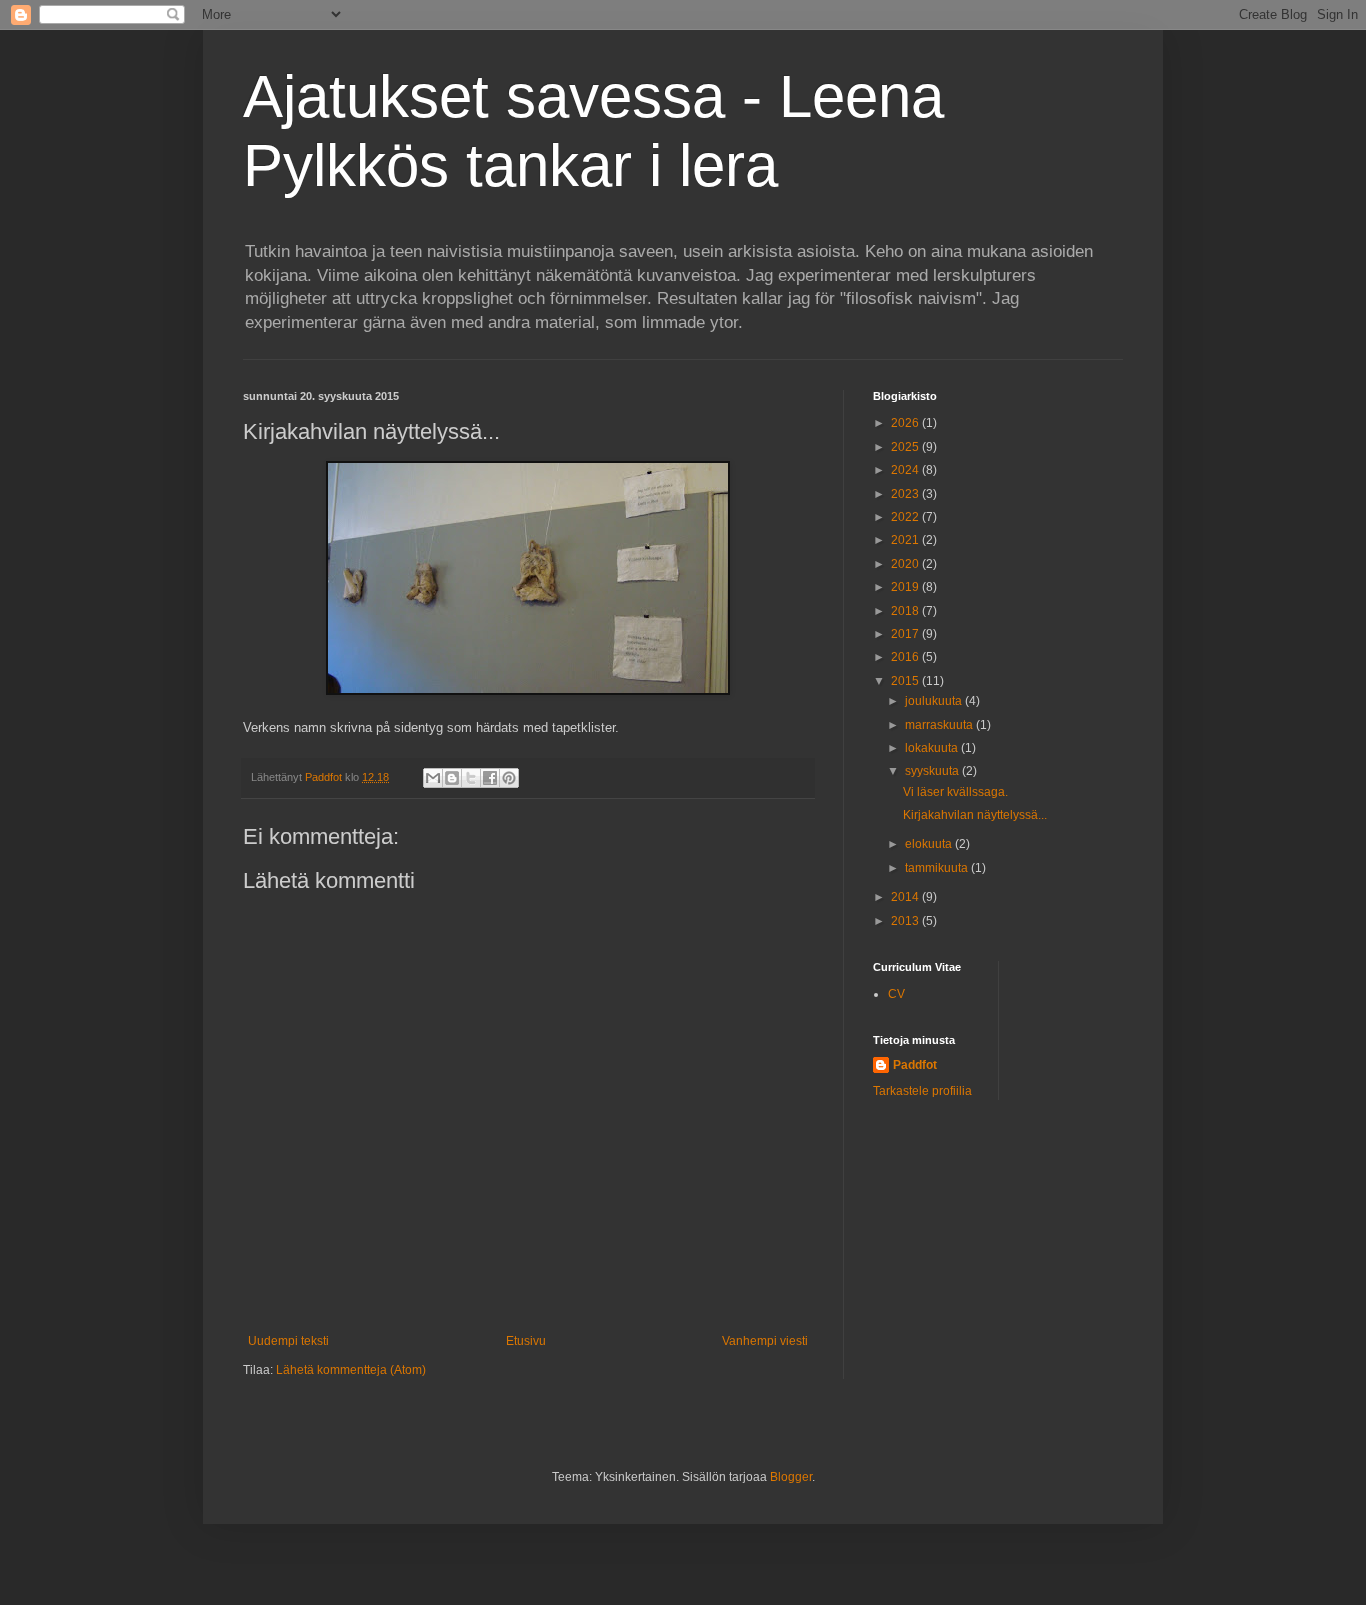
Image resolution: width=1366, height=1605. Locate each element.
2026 (906, 423)
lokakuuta (933, 748)
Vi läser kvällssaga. (955, 792)
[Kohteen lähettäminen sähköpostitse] (433, 778)
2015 (906, 681)
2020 (906, 564)
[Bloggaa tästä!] (452, 778)
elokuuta (930, 844)
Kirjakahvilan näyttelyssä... (975, 815)
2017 (906, 634)
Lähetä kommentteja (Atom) (351, 1370)
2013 (906, 921)
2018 (906, 611)
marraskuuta (940, 725)
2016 (906, 657)
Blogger (791, 1477)
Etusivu (526, 1341)
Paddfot (915, 1065)
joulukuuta (935, 701)
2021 (906, 540)
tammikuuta (938, 868)
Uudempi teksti (288, 1341)
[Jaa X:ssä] (471, 778)
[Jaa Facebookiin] (490, 778)
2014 (906, 897)
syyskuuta (933, 771)
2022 (906, 517)
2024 (906, 470)
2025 (906, 447)
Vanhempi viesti (765, 1341)
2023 (906, 494)
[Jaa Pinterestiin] (509, 778)
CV (896, 994)
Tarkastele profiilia (922, 1091)
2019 (906, 587)
